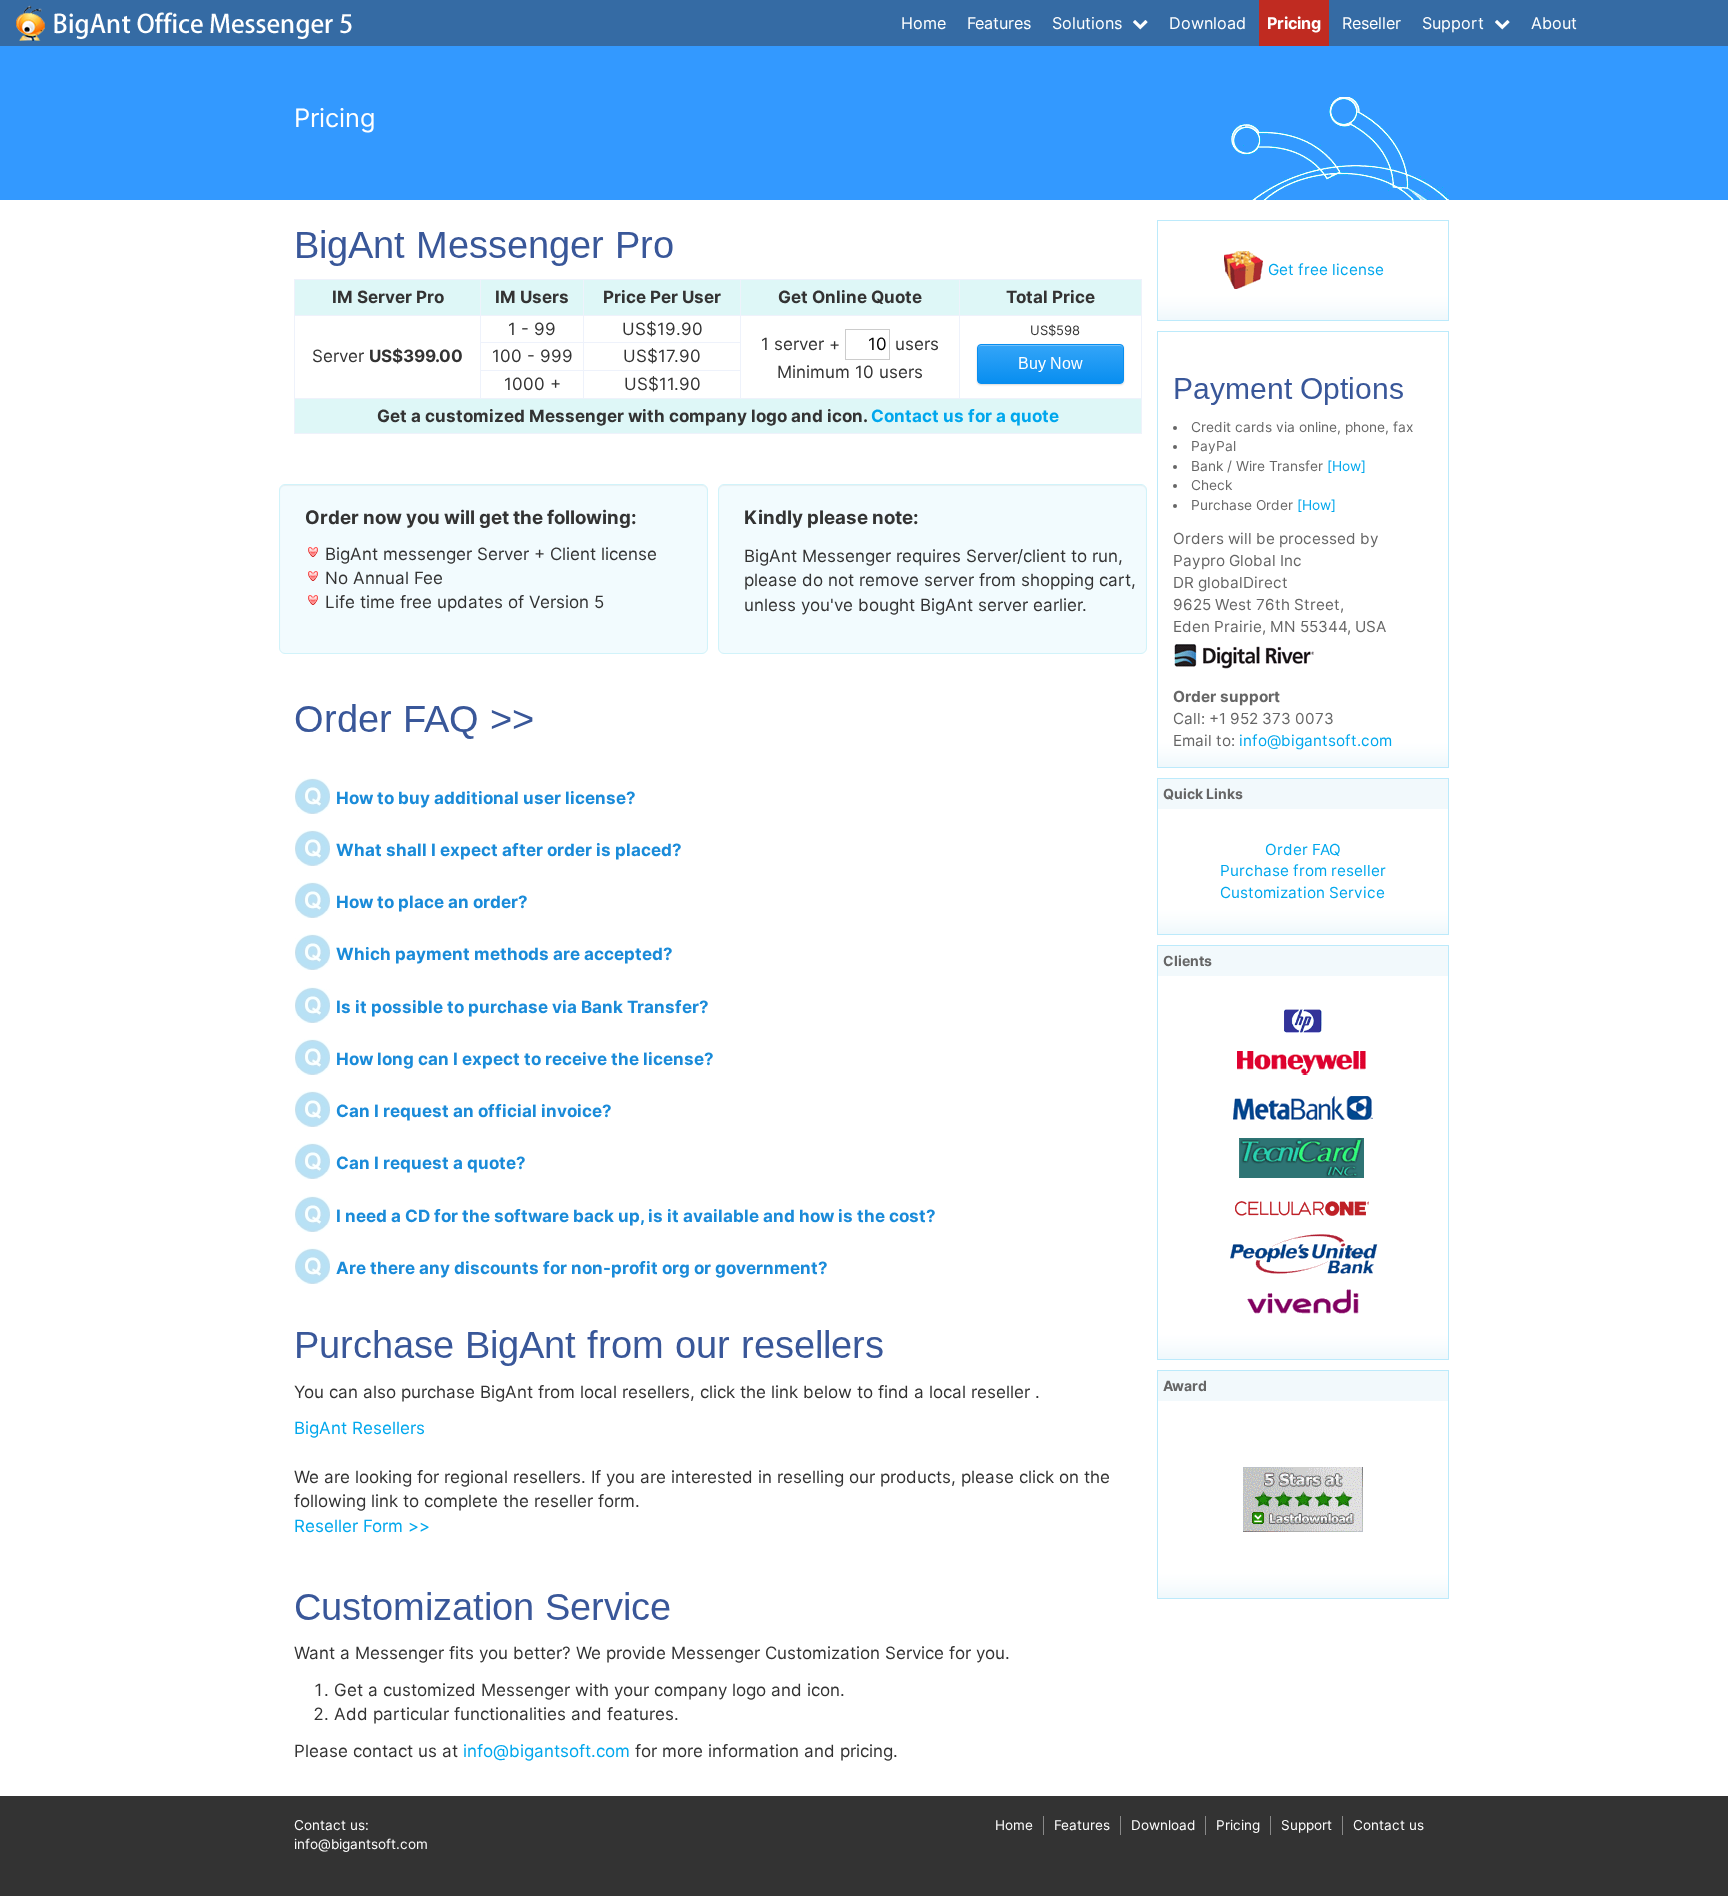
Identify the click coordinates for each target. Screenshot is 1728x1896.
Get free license (1324, 269)
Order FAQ (1303, 849)
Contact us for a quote (965, 416)
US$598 (1055, 330)
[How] (1346, 466)
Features (999, 23)
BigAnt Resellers (359, 1428)
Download (1207, 23)
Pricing (1294, 23)
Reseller (1371, 23)
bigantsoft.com (184, 23)
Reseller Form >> (362, 1526)
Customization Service (1302, 892)
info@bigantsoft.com (546, 1751)
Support (1455, 23)
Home (923, 23)
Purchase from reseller (1303, 870)
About (1554, 23)
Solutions (1089, 23)
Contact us (1388, 1825)
